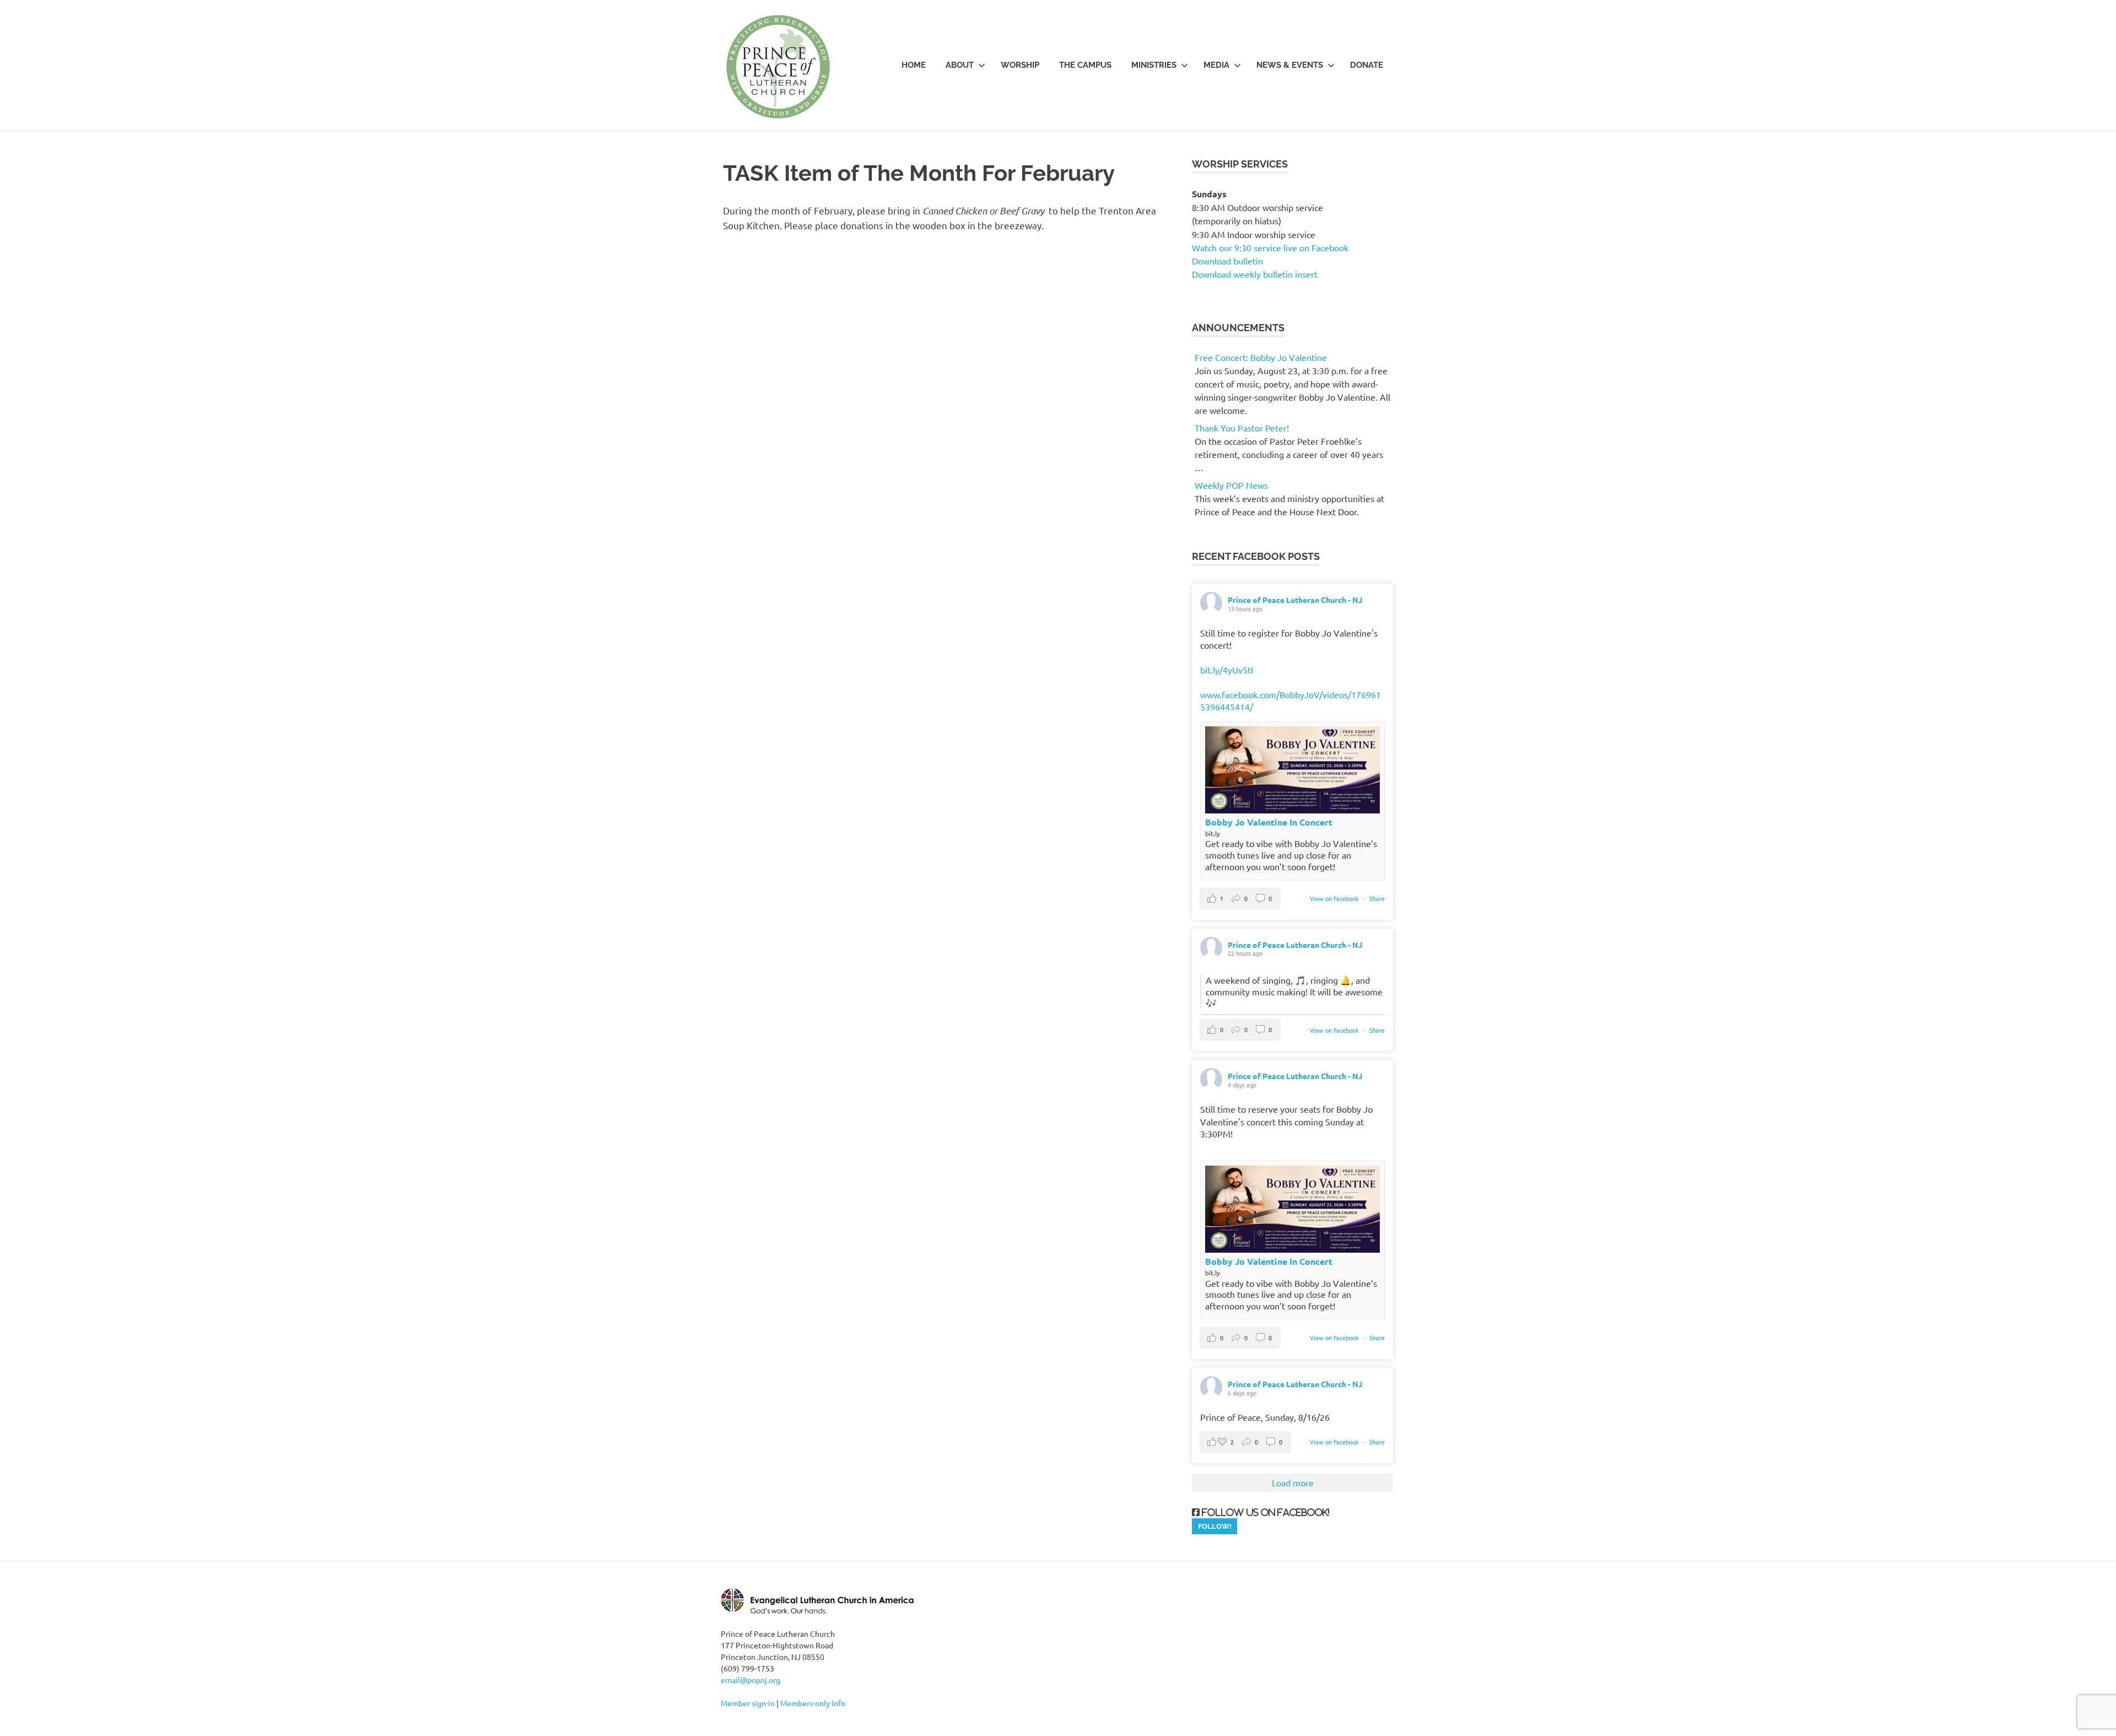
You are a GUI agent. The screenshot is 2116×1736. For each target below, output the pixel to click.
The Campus (1085, 65)
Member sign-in (748, 1703)
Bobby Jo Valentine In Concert (1269, 822)
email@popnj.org (751, 1680)
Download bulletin (1227, 261)
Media (1216, 65)
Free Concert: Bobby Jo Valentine (1261, 357)
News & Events (1290, 65)
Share (1377, 898)
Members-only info (813, 1703)
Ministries (1154, 65)
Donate (1367, 65)
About (960, 65)
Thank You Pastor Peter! (1242, 428)
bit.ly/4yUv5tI (1227, 670)
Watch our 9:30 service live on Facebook (1271, 247)
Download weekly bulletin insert (1255, 274)
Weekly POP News (1231, 485)
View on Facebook (1335, 898)
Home (914, 65)
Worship (1020, 65)
